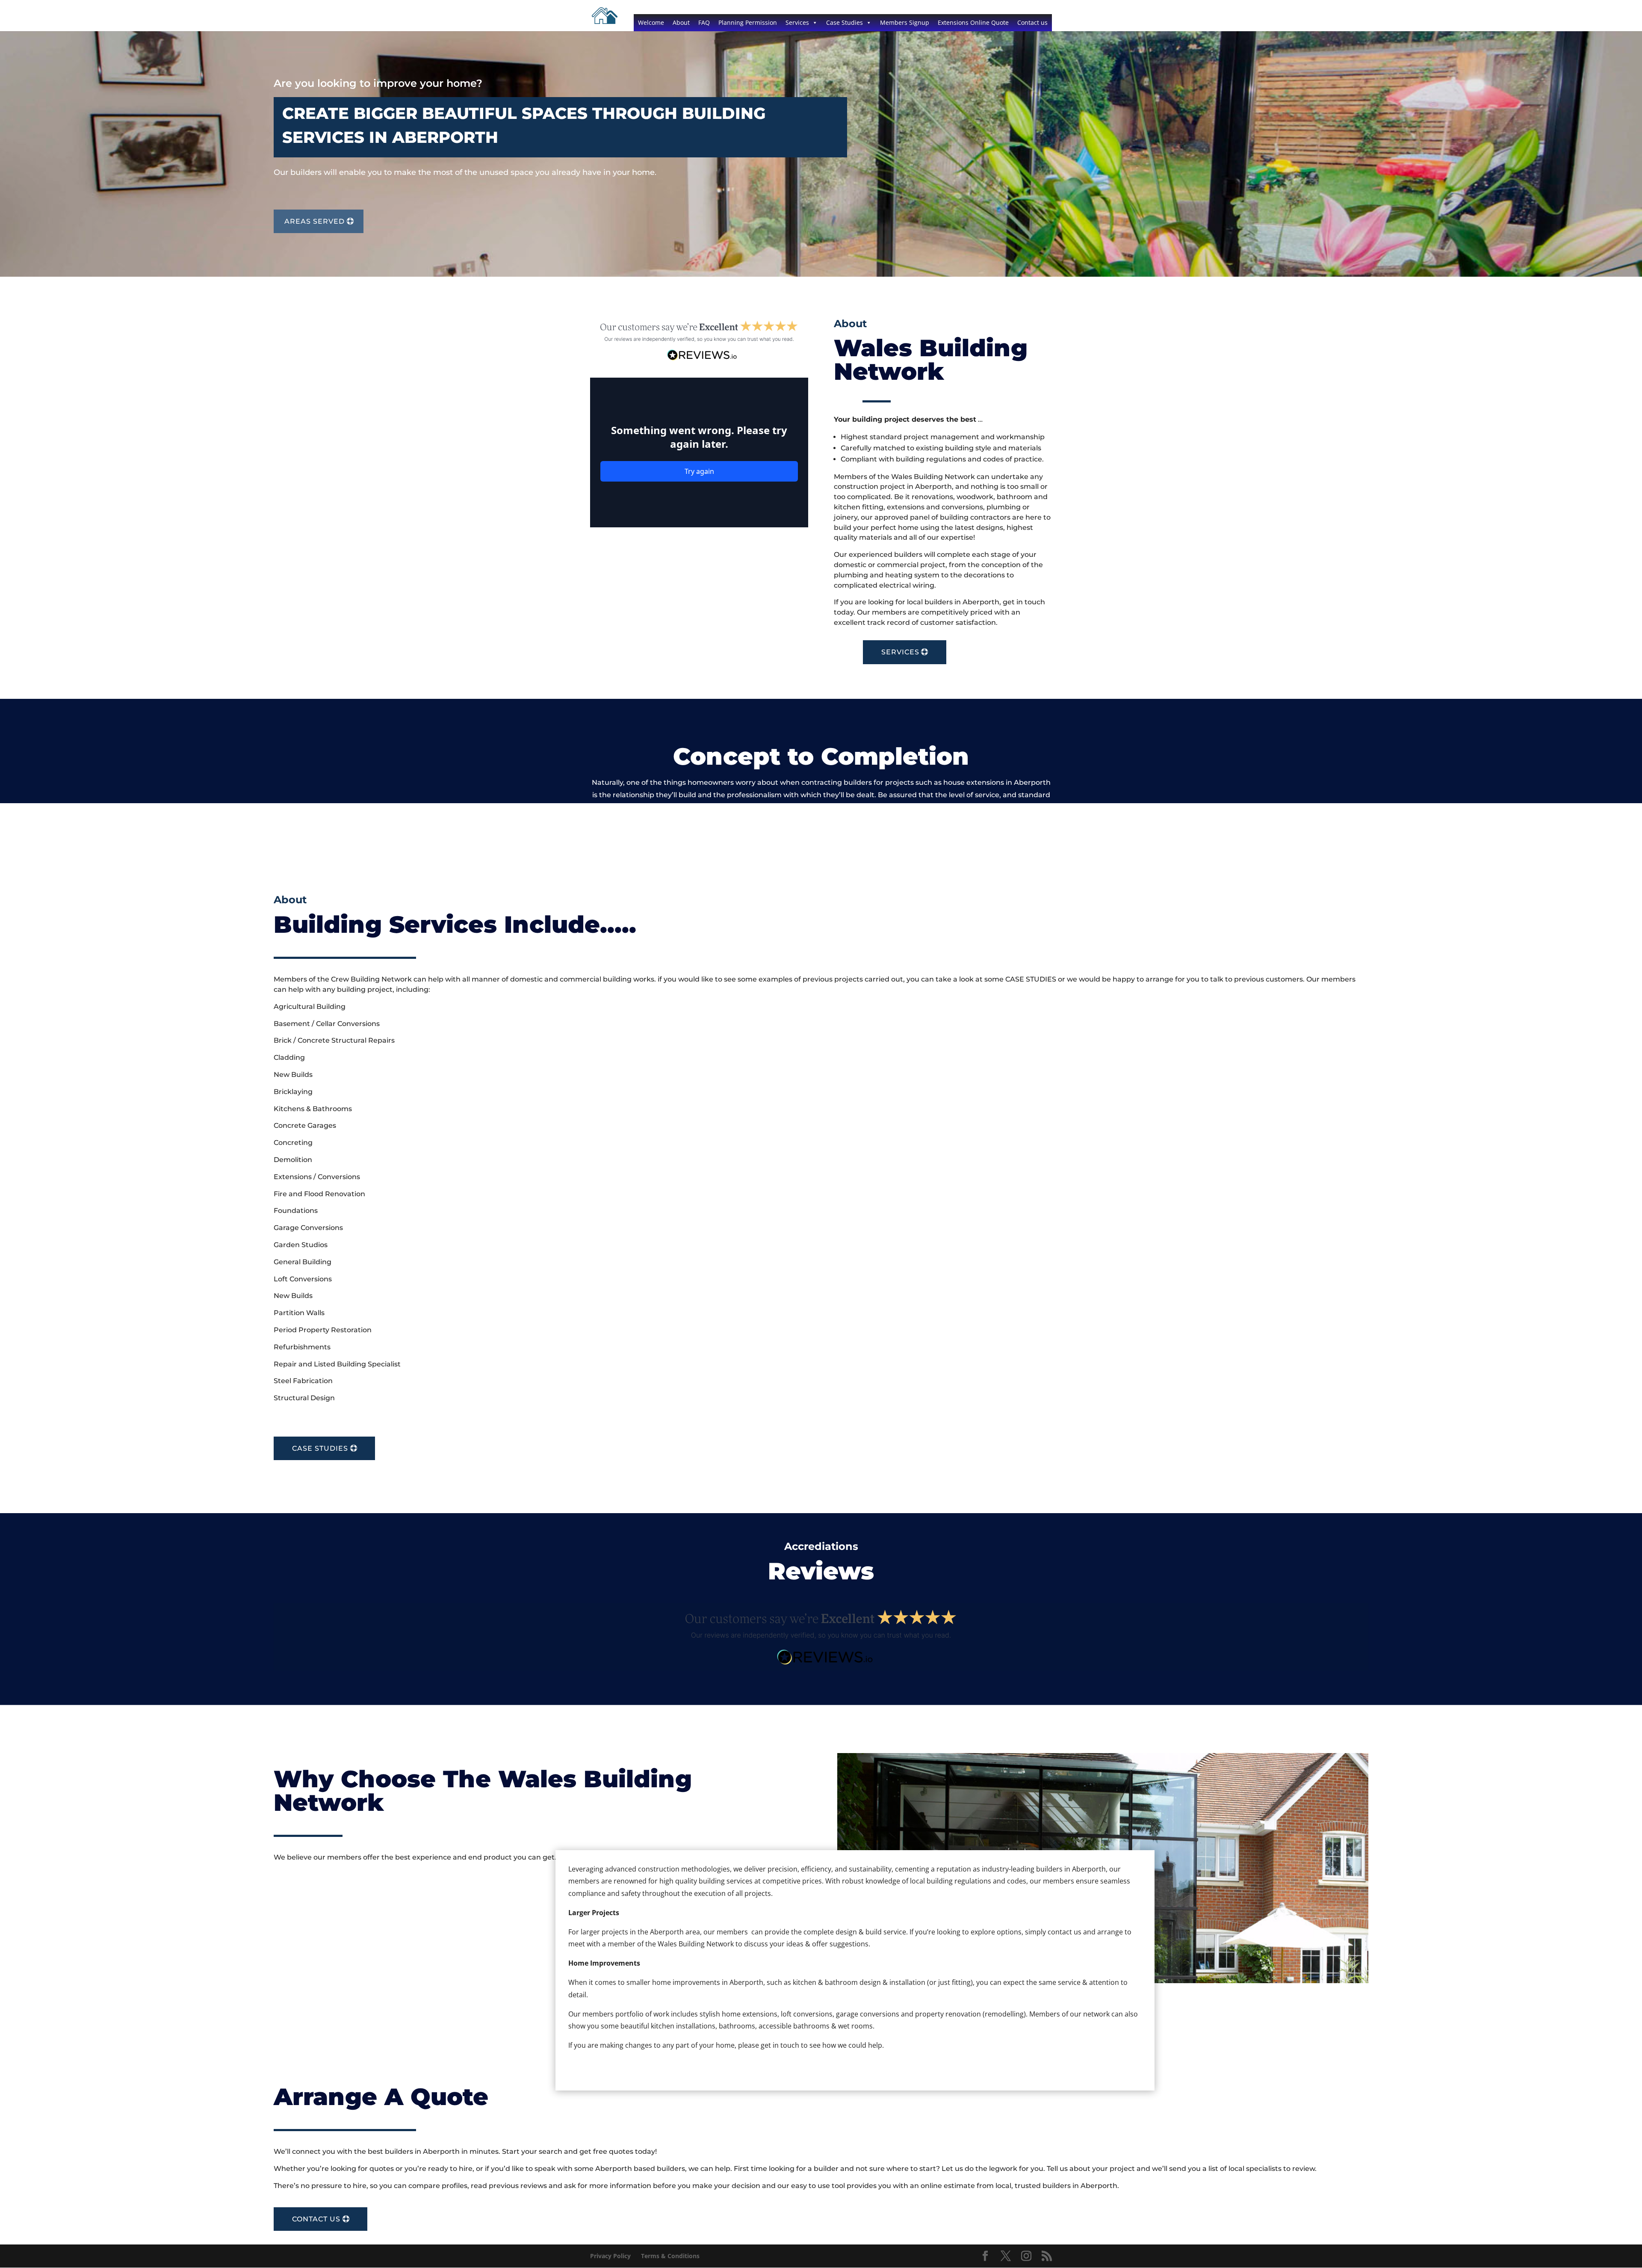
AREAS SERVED (315, 221)
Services (797, 22)
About (681, 22)
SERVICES (900, 652)
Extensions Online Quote (973, 22)
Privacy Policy (610, 2256)
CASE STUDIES (320, 1448)
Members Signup (905, 22)
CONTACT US (316, 2219)
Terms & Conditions (670, 2256)
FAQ (704, 22)
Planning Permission (748, 22)
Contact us (1032, 22)
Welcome (651, 22)
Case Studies (845, 22)
